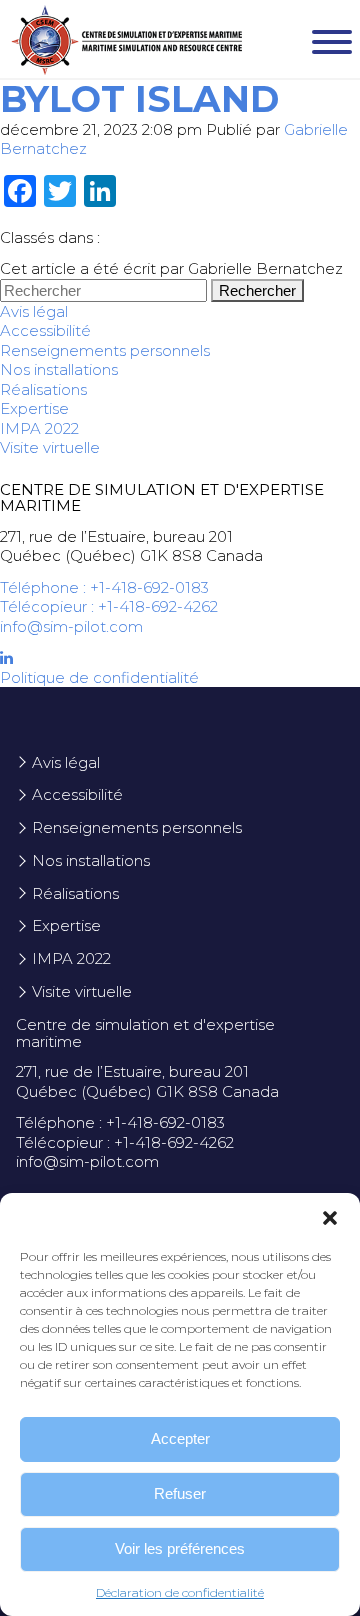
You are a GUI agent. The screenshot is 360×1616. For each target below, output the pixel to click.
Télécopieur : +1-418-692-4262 (109, 606)
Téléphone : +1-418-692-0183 (104, 587)
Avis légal (34, 311)
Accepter (180, 1438)
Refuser (180, 1493)
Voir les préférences (180, 1548)
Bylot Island (139, 99)
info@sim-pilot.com (71, 626)
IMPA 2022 (39, 428)
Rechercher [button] (257, 290)
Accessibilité (45, 330)
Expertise (34, 408)
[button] (330, 1218)
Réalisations (43, 389)
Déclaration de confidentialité (180, 1592)
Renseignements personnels (105, 350)
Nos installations (59, 369)
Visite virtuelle (50, 447)
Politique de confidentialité (99, 677)
